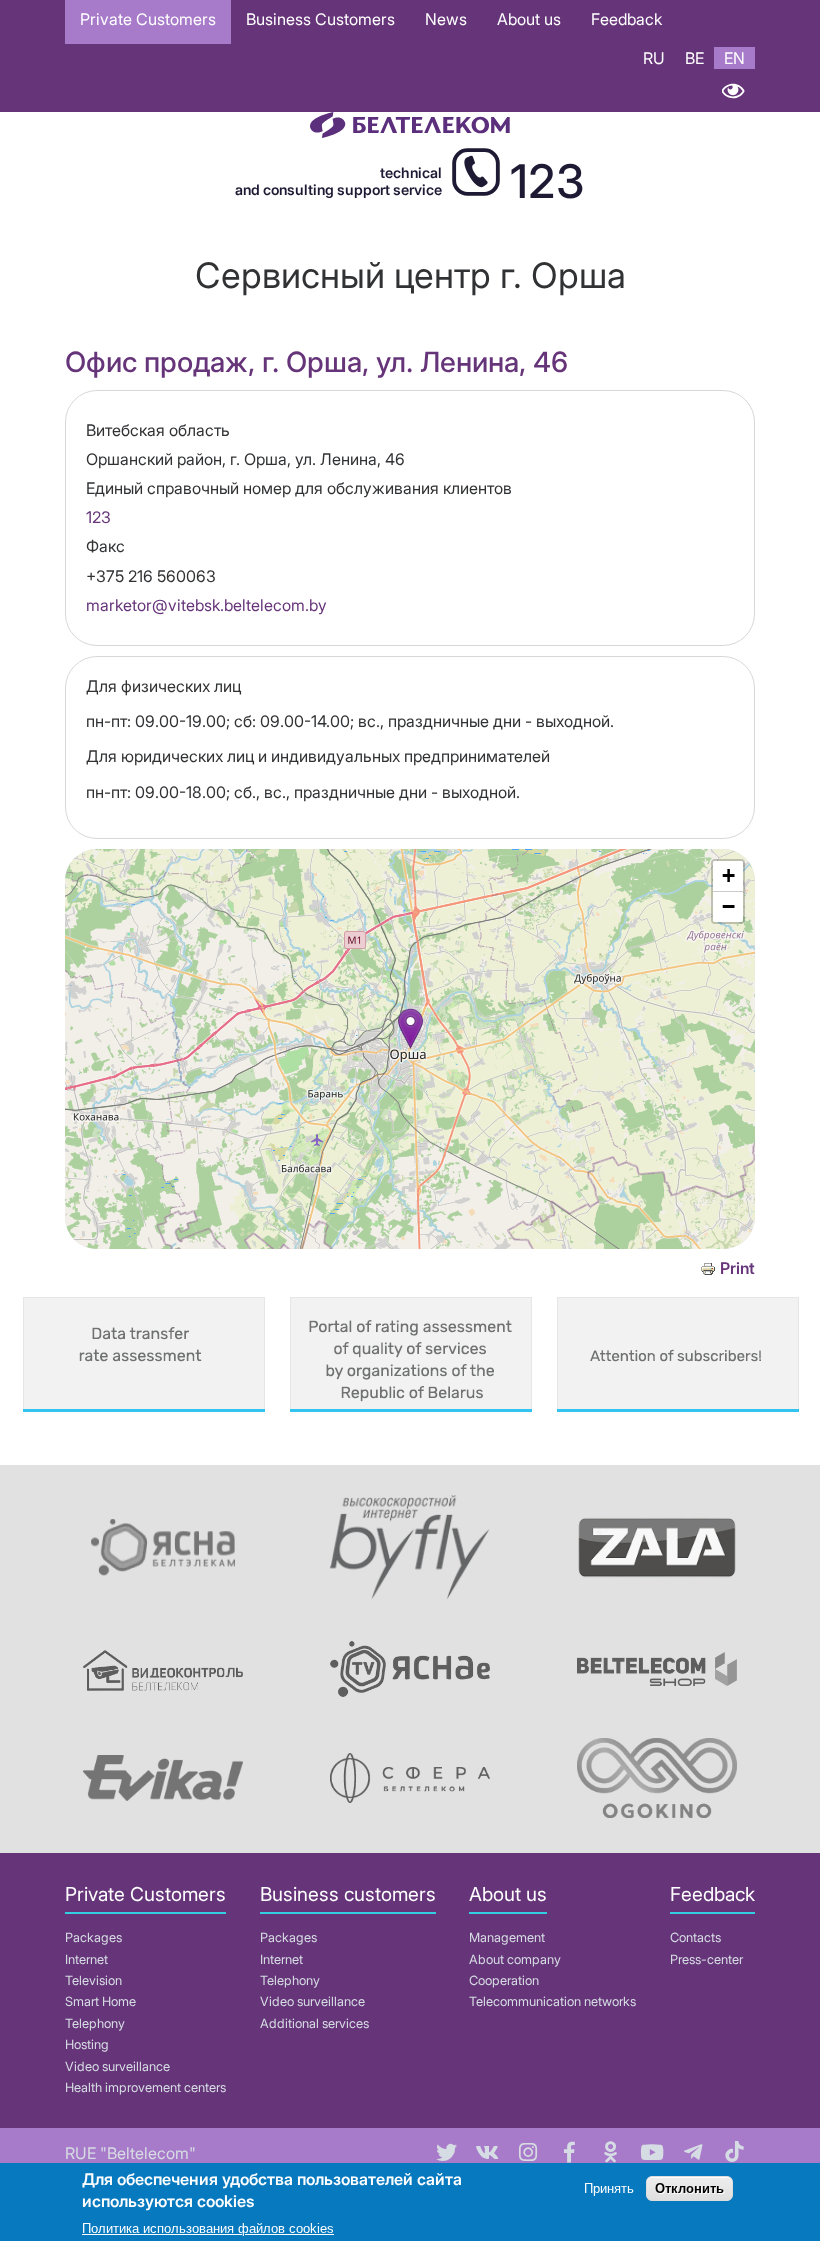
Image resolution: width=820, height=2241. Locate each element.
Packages (93, 1937)
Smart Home (100, 2001)
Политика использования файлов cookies (208, 2228)
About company (515, 1959)
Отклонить (689, 2188)
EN (734, 58)
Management (507, 1937)
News (446, 19)
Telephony (95, 2023)
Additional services (314, 2023)
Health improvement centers (145, 2087)
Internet (86, 1959)
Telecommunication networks (552, 2001)
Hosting (87, 2044)
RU (654, 58)
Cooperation (504, 1980)
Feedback (626, 19)
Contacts (695, 1937)
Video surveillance (117, 2066)
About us (529, 19)
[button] (410, 1028)
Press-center (706, 1959)
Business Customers (320, 19)
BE (694, 58)
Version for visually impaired (732, 90)
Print (737, 1268)
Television (93, 1980)
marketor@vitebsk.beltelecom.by (206, 605)
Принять (609, 2188)
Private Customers (148, 19)
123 (98, 517)
